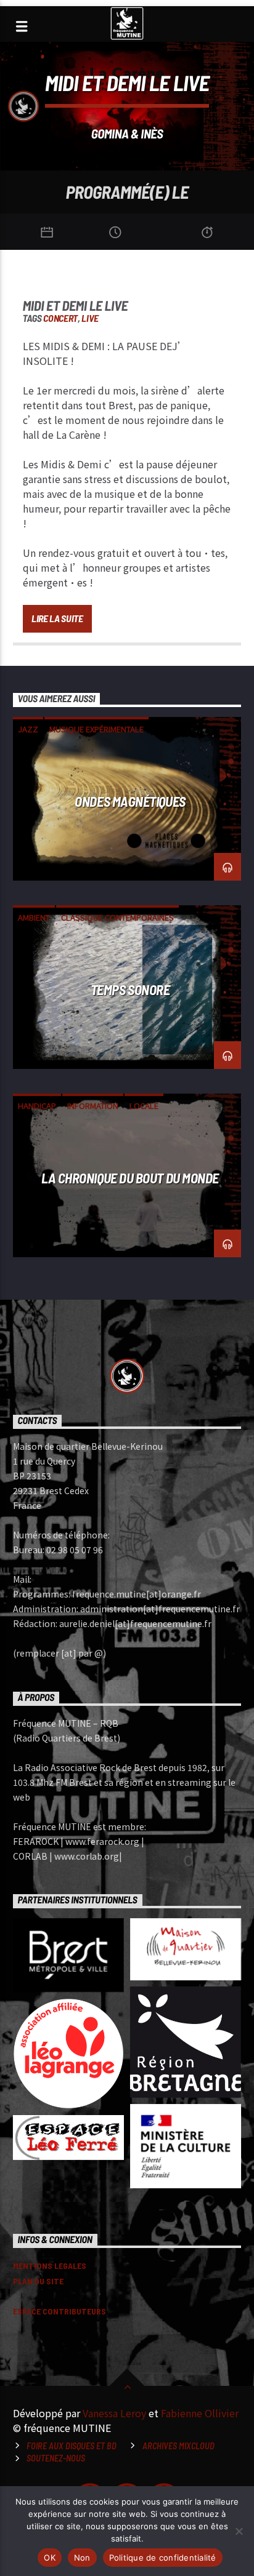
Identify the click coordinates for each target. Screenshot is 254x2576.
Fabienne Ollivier (200, 2413)
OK (50, 2558)
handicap (37, 1106)
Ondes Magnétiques (130, 801)
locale (144, 1106)
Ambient (34, 917)
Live (90, 318)
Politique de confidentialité (163, 2558)
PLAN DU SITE (38, 2281)
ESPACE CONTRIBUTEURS (59, 2311)
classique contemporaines (117, 917)
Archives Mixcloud (178, 2446)
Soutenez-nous (56, 2458)
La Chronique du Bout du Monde (130, 1178)
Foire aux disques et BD (72, 2446)
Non (82, 2558)
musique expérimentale (96, 729)
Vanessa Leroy (114, 2413)
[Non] (239, 2531)
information (93, 1106)
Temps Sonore (130, 990)
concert (60, 318)
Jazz (28, 729)
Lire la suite (57, 618)
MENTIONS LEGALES (50, 2266)
